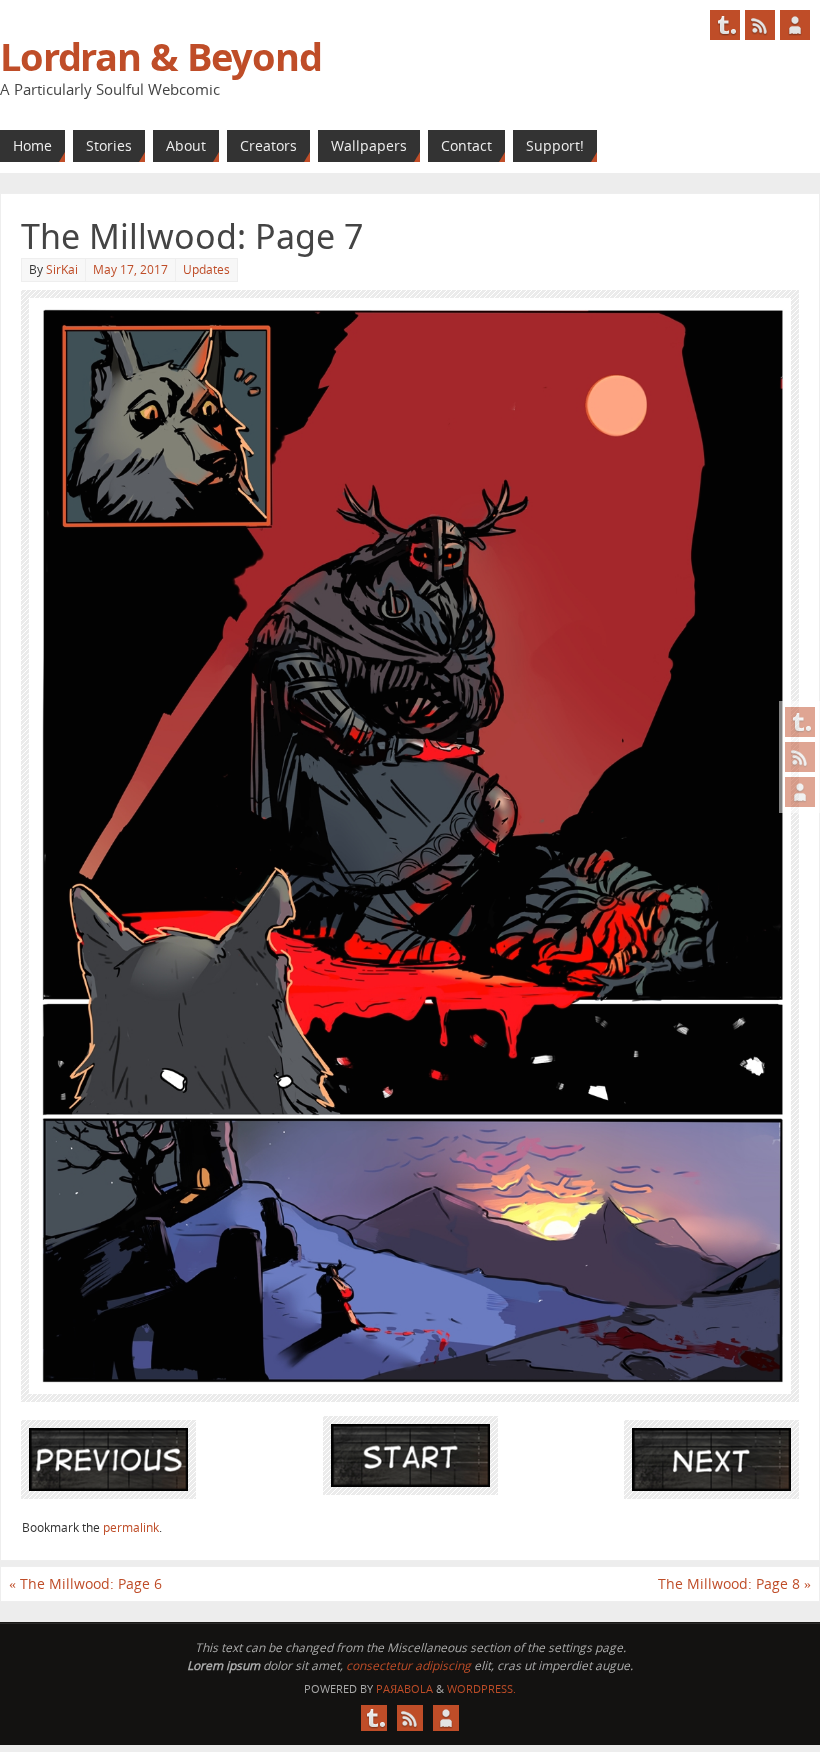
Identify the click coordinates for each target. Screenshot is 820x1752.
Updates (206, 269)
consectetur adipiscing (408, 1665)
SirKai (62, 269)
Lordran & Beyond (161, 56)
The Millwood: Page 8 (734, 1583)
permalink (131, 1527)
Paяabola (404, 1688)
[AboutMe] (800, 792)
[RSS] (800, 757)
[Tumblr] (800, 722)
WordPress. (481, 1688)
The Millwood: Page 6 (85, 1583)
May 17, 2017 (130, 269)
